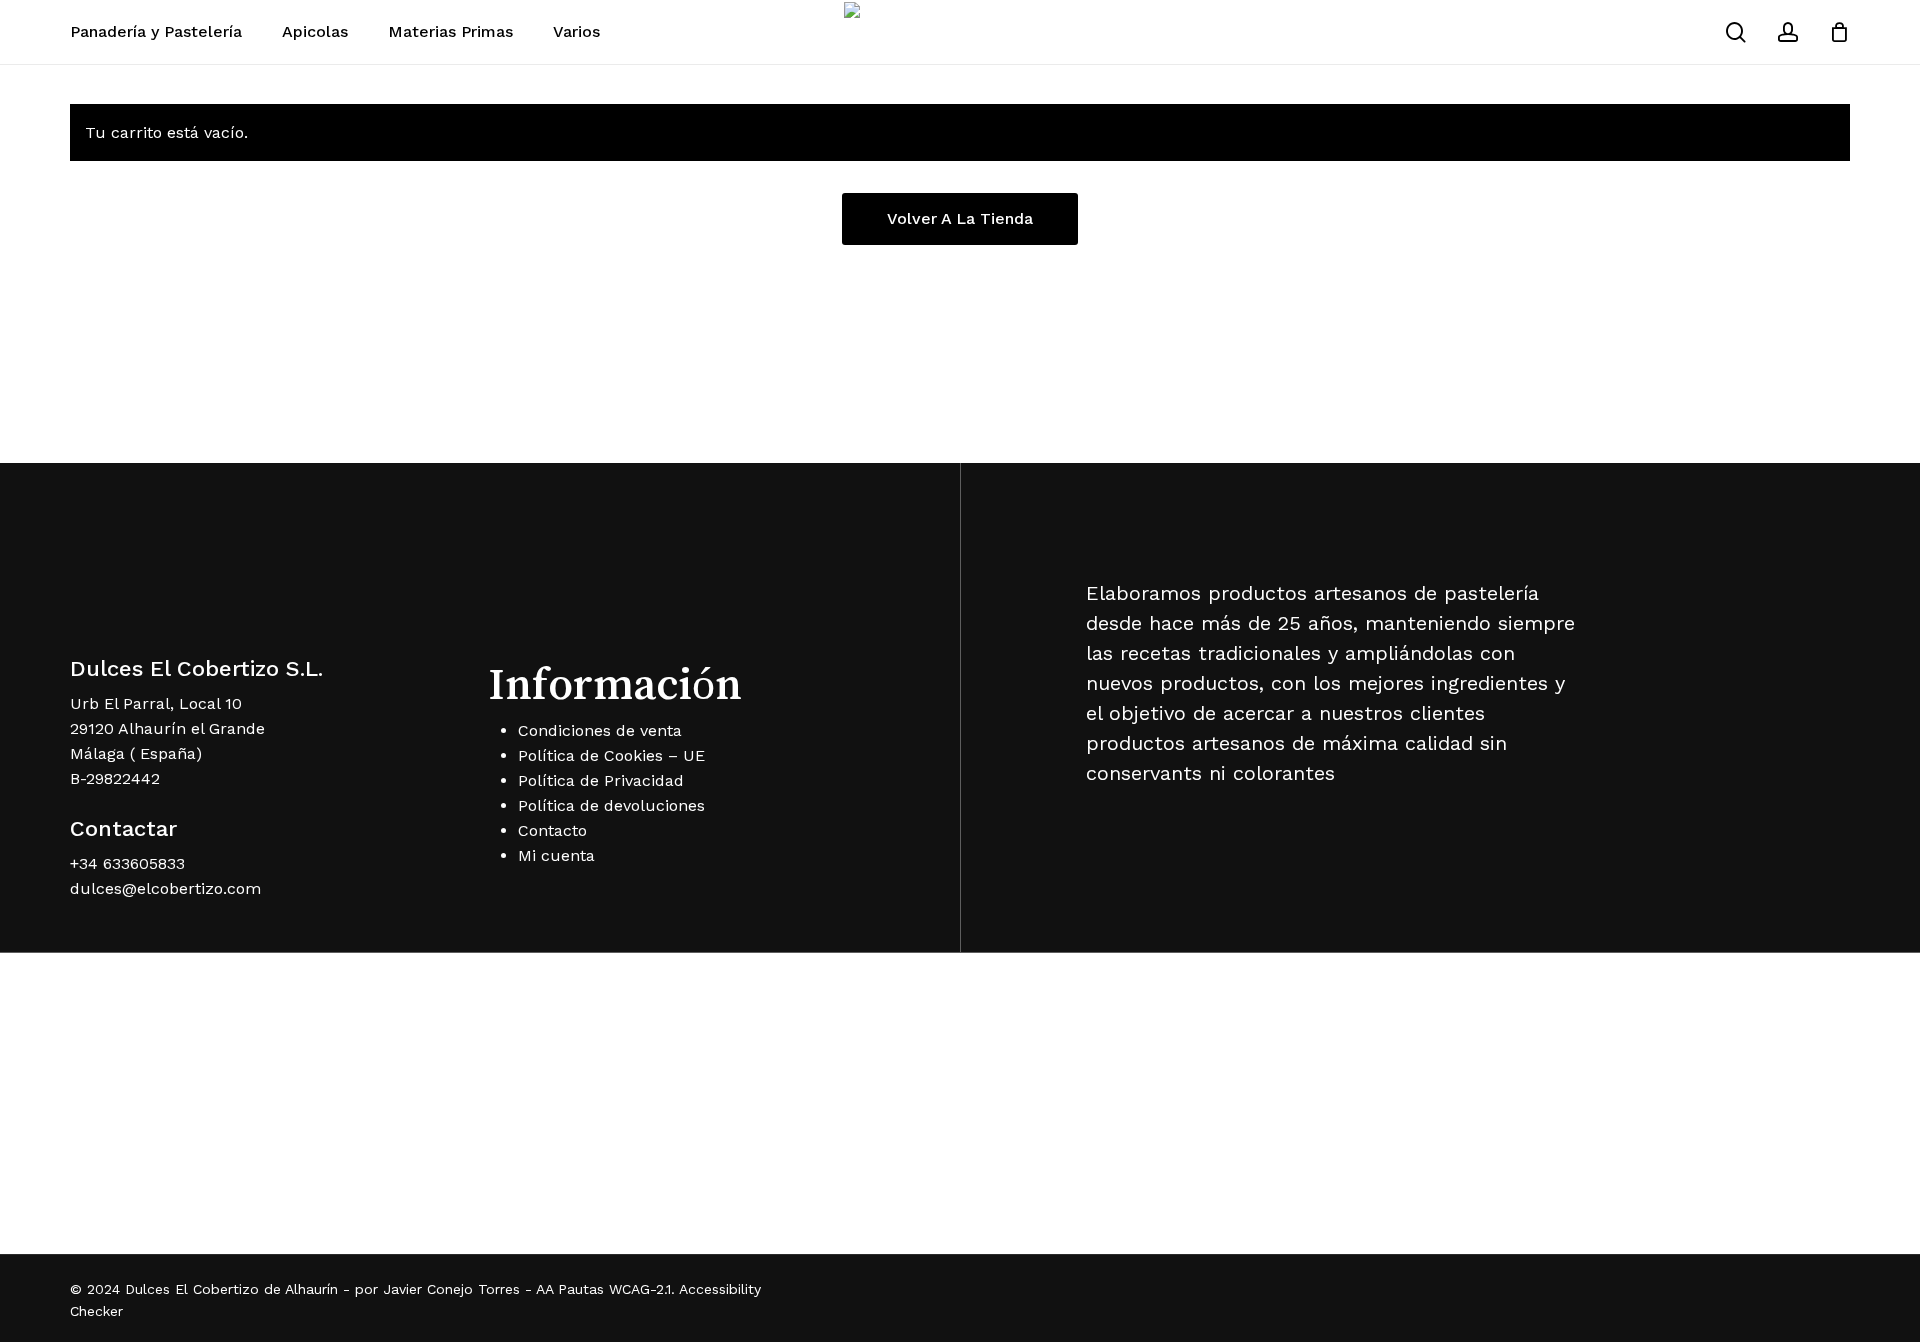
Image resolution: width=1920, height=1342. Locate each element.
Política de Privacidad (601, 780)
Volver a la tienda (960, 218)
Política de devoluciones (611, 805)
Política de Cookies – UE (611, 755)
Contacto (552, 830)
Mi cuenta (556, 855)
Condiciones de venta (600, 730)
